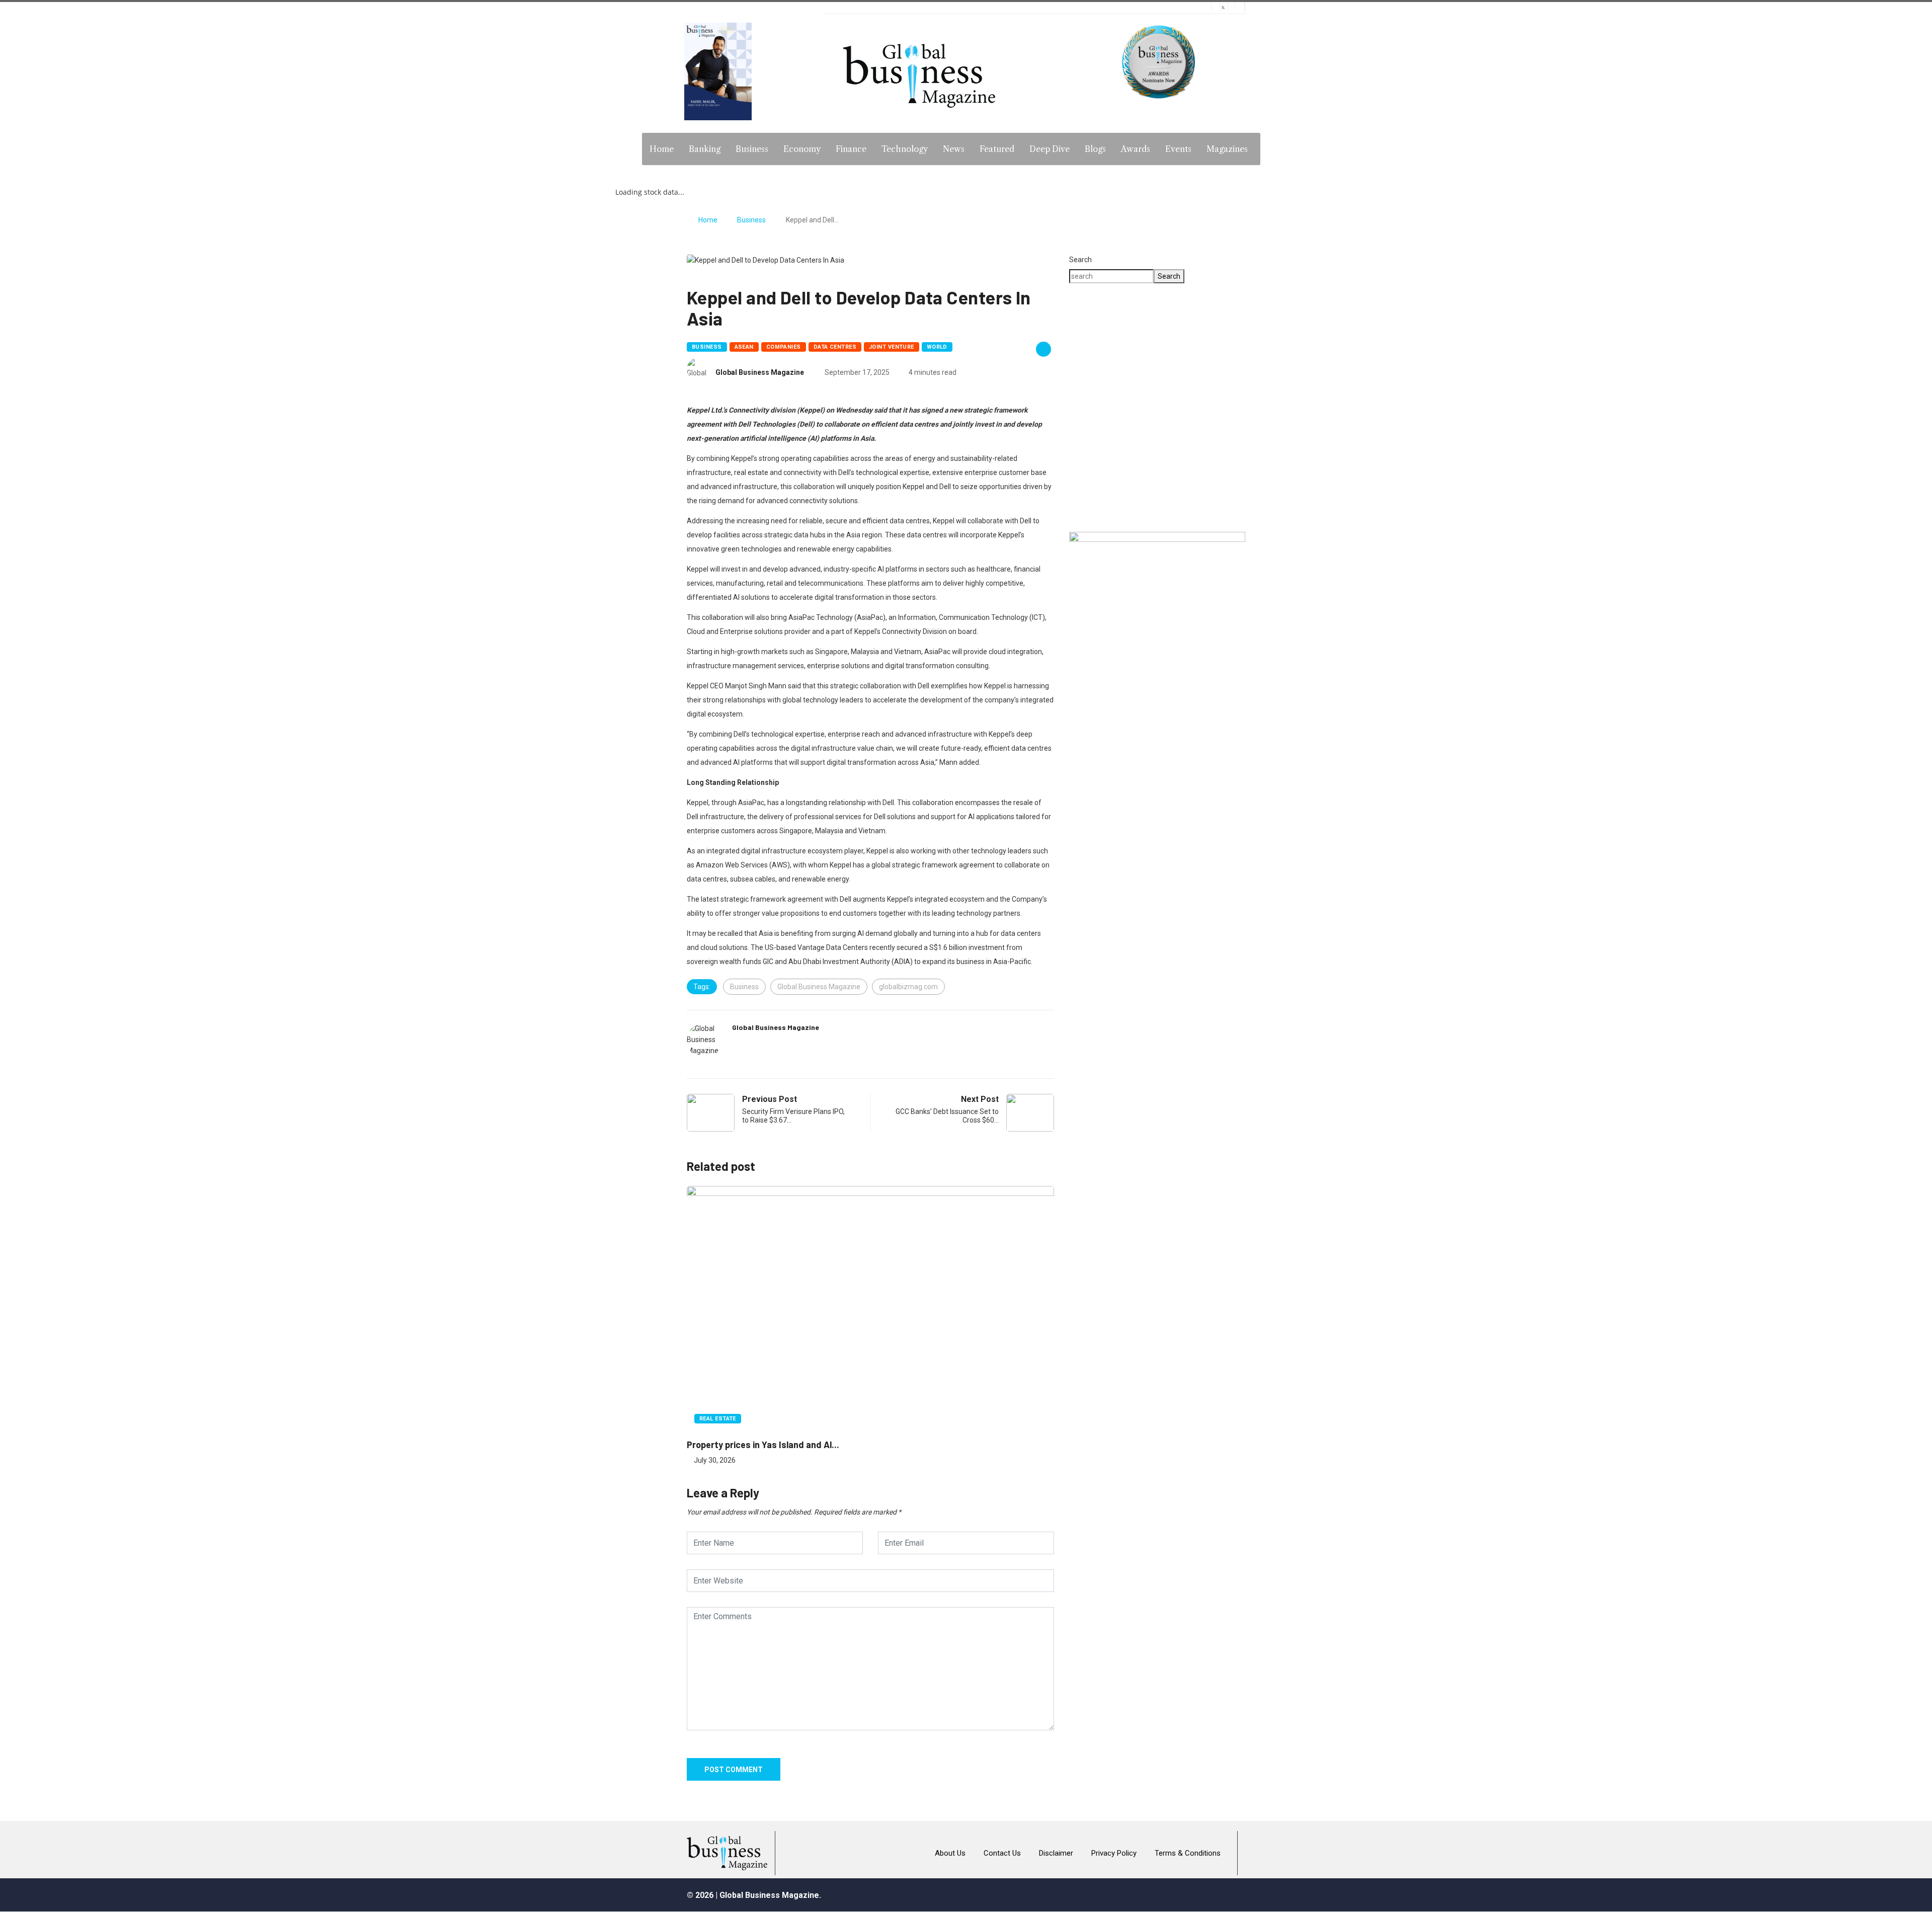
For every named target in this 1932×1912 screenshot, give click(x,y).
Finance (851, 149)
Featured (997, 149)
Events (1178, 149)
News (954, 149)
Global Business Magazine (760, 372)
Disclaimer (1056, 1853)
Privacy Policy (1114, 1853)
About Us (950, 1853)
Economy (802, 149)
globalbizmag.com (908, 987)
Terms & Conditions (1188, 1853)
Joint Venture (892, 347)
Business (752, 149)
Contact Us (1002, 1853)
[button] (1157, 488)
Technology (905, 149)
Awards (1136, 149)
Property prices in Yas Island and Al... (763, 1445)
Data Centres (835, 347)
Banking (705, 149)
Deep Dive (1050, 149)
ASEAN (744, 347)
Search (1080, 260)
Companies (784, 347)
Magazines (1227, 149)
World (937, 347)
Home (662, 149)
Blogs (1095, 149)
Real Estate (718, 1419)
